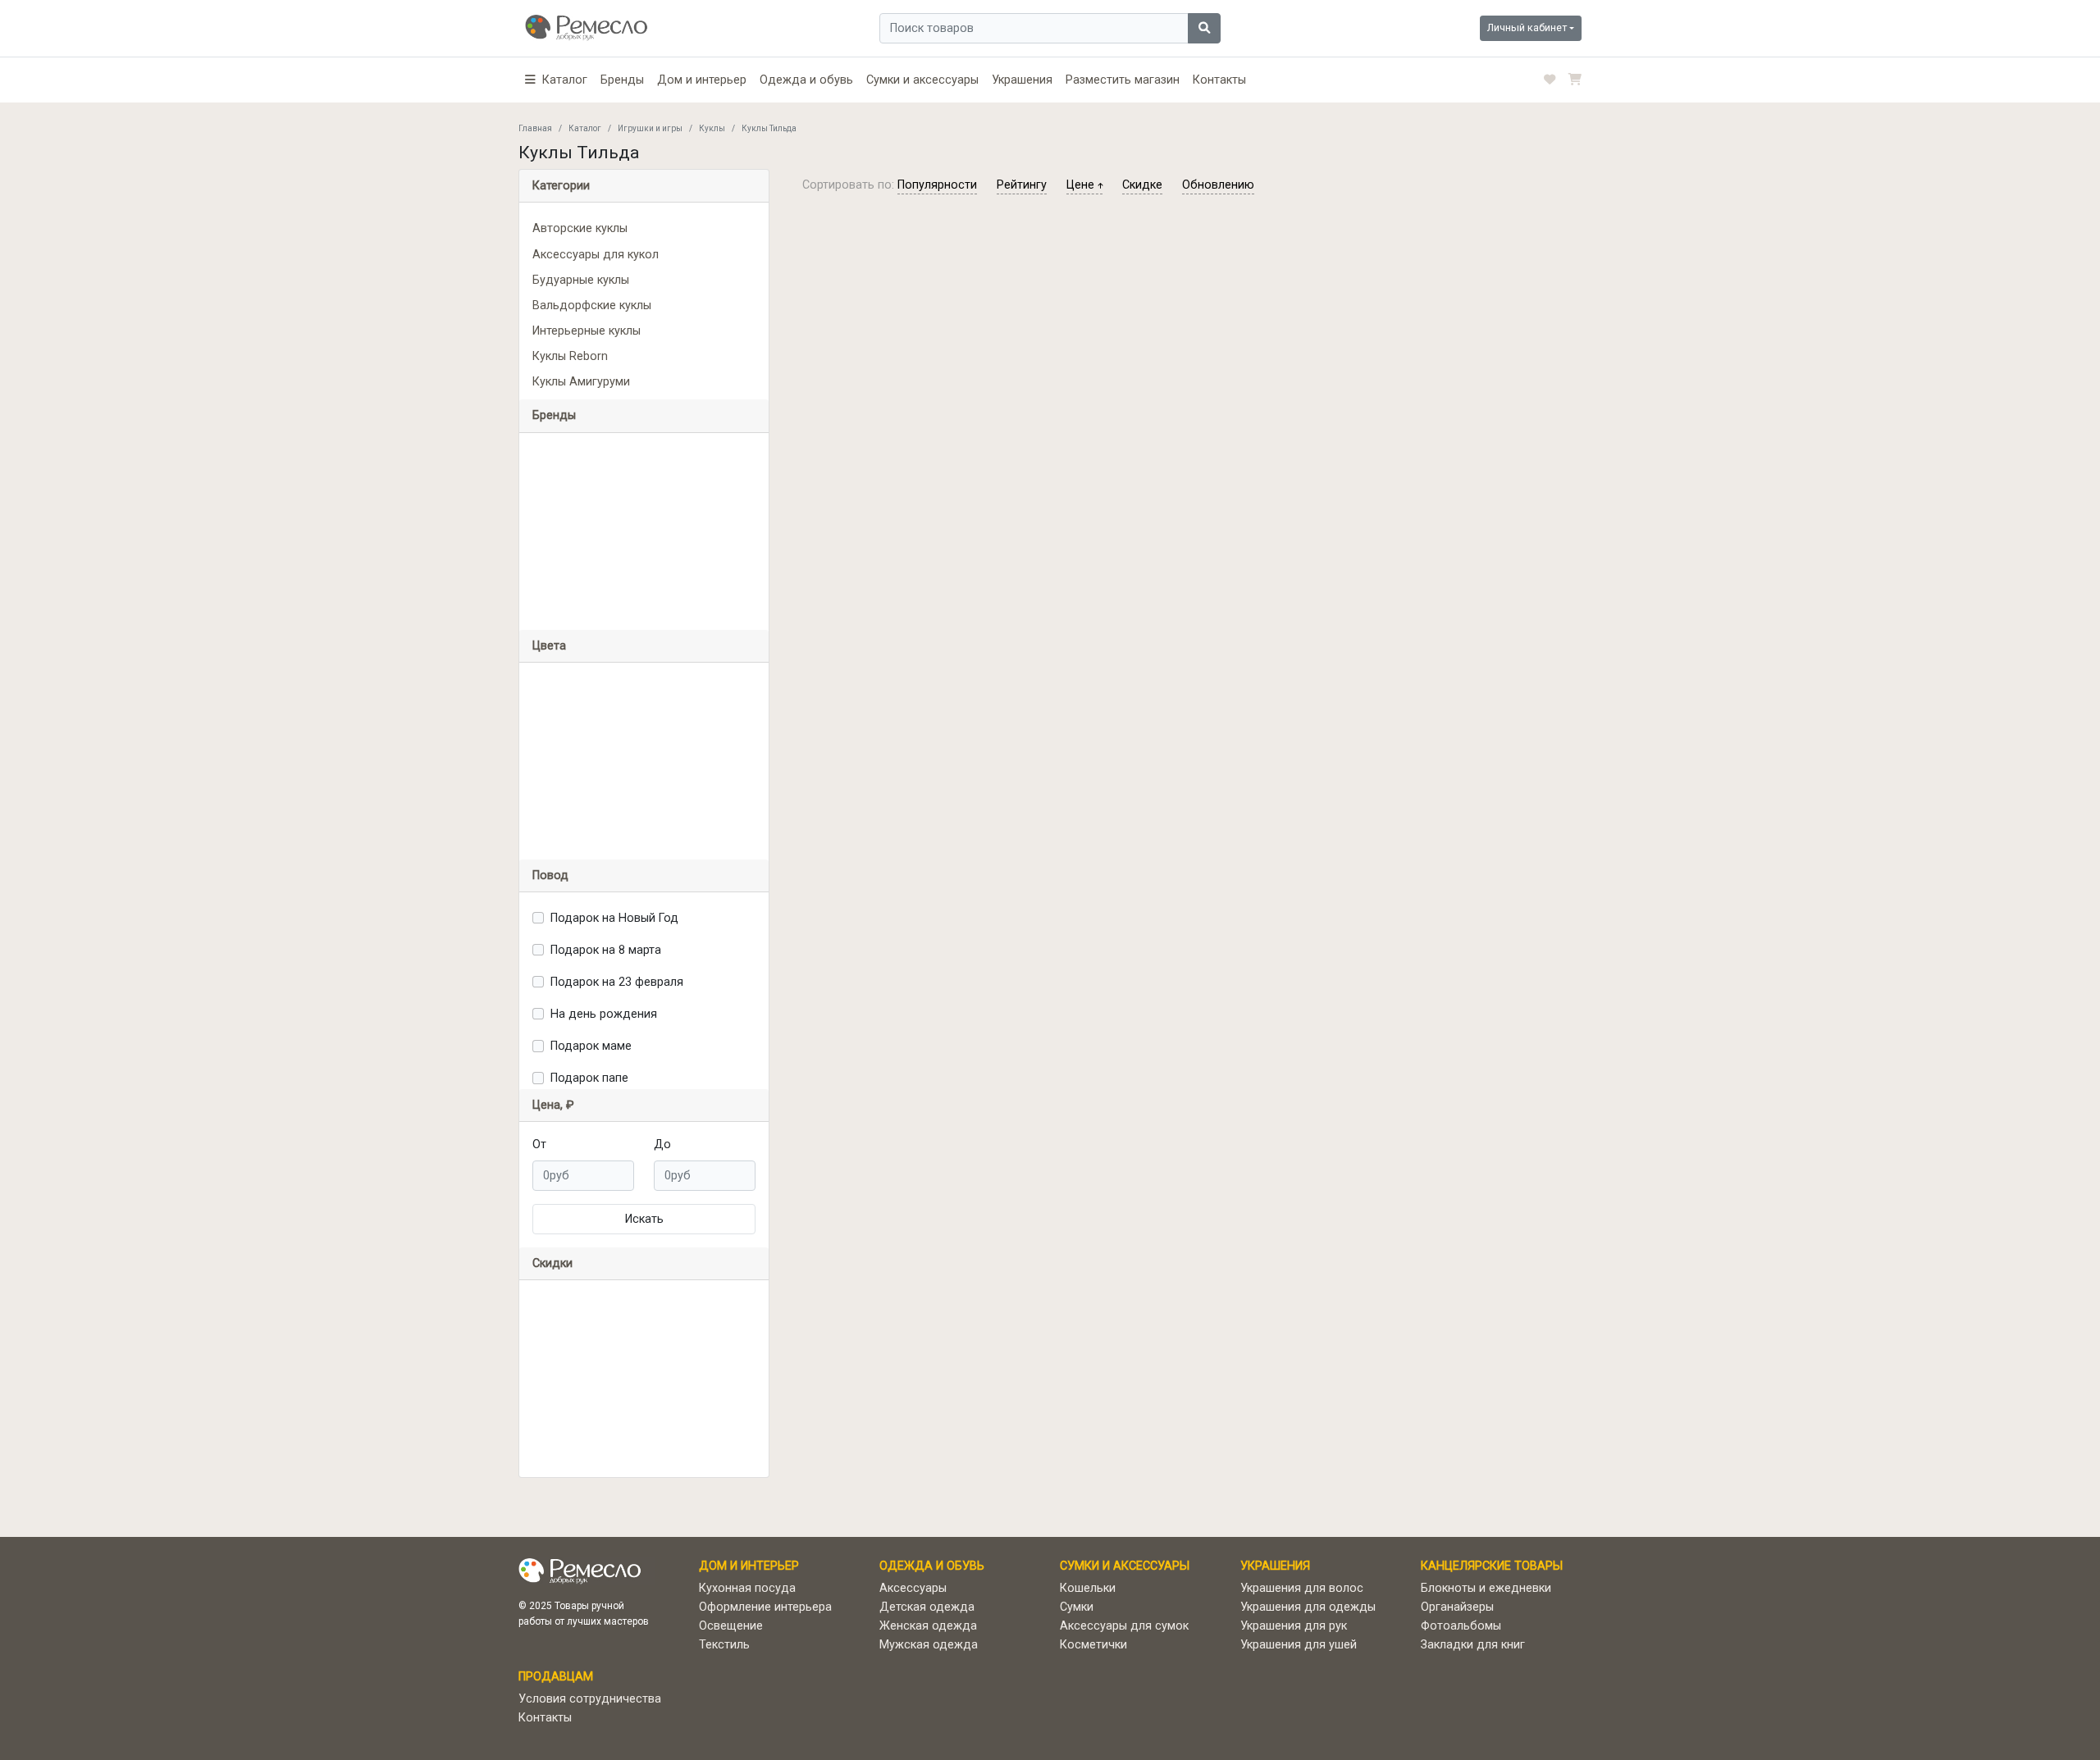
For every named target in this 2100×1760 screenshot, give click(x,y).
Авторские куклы (580, 228)
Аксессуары (913, 1588)
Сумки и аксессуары (922, 80)
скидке (1142, 185)
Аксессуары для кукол (596, 255)
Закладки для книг (1473, 1645)
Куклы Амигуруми (581, 382)
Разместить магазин (1123, 80)
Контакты (1219, 80)
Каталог (585, 128)
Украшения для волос (1302, 1588)
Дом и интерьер (702, 80)
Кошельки (1088, 1588)
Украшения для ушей (1299, 1645)
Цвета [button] (549, 646)
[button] (556, 80)
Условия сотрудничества (590, 1699)
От (539, 1144)
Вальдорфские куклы (592, 305)
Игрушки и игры (650, 128)
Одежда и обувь (806, 80)
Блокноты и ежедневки (1486, 1588)
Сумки (1077, 1607)
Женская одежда (928, 1626)
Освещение (731, 1626)
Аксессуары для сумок (1124, 1626)
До (662, 1144)
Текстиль (724, 1645)
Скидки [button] (552, 1263)
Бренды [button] (554, 415)
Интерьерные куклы (587, 331)
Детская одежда (927, 1607)
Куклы (712, 128)
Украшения (1022, 80)
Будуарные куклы (581, 280)
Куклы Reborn (570, 356)
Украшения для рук (1294, 1626)
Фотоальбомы (1461, 1626)
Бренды (622, 80)
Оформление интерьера (765, 1607)
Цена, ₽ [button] (553, 1105)
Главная (535, 128)
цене (1082, 185)
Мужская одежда (929, 1645)
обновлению (1218, 185)
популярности (937, 185)
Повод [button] (550, 875)
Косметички (1093, 1645)
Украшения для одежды (1308, 1607)
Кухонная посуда (747, 1588)
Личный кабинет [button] (1527, 27)
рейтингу (1022, 185)
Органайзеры (1457, 1607)
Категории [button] (561, 186)
